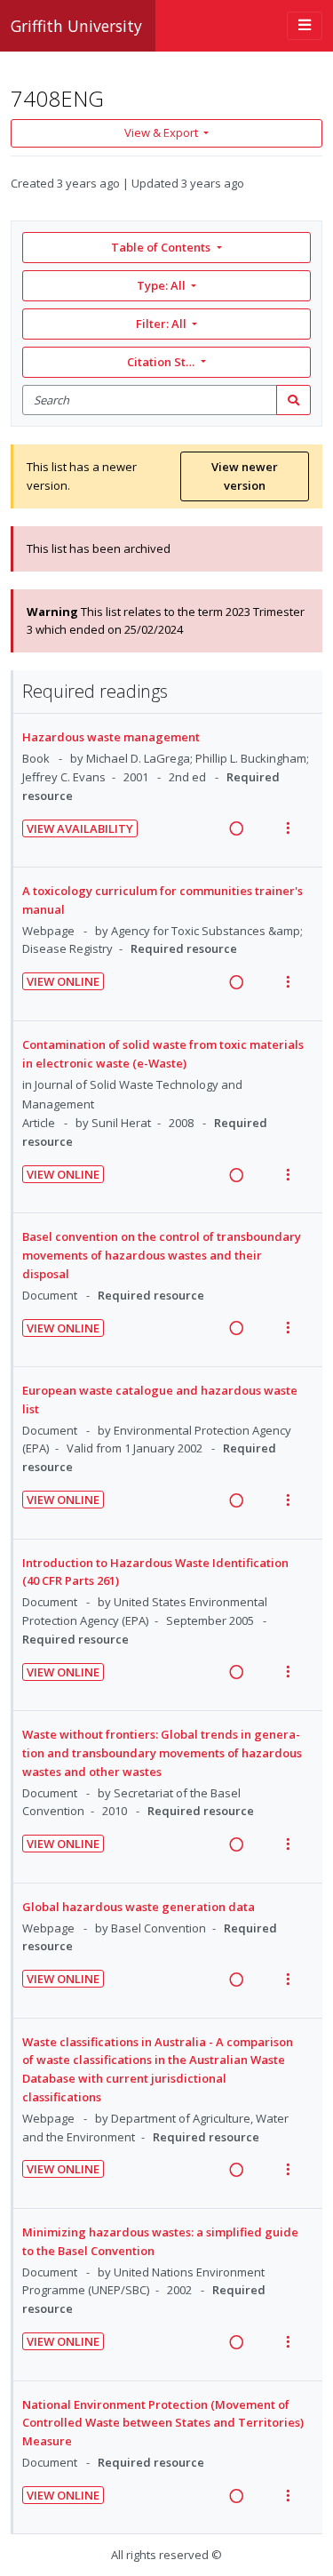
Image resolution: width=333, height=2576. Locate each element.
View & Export (161, 132)
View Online (63, 981)
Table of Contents (161, 247)
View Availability (80, 828)
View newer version (245, 476)
